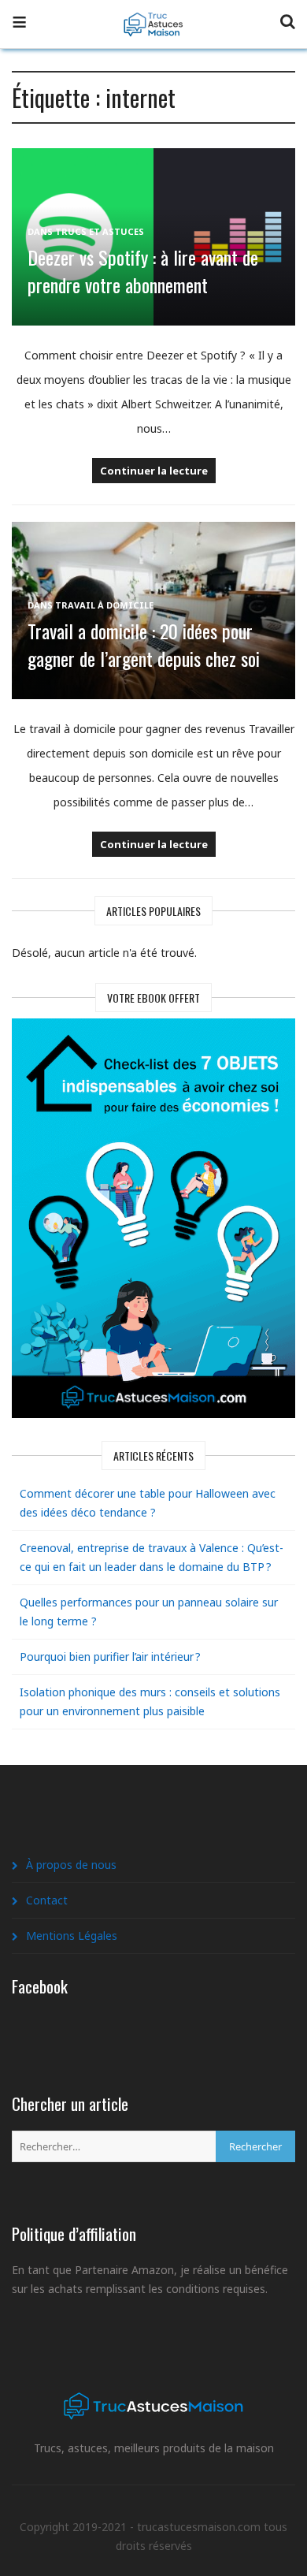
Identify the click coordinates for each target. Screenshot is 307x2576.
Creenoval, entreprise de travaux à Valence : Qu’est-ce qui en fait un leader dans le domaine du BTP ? (152, 1557)
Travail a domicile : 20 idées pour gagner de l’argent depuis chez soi (144, 644)
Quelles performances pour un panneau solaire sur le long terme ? (149, 1612)
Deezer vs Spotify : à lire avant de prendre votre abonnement (143, 271)
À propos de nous (71, 1865)
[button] (19, 24)
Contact (47, 1900)
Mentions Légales (72, 1936)
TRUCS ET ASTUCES (100, 231)
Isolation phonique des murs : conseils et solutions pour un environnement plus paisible (150, 1701)
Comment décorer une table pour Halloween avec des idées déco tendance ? (148, 1503)
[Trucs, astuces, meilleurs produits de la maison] (153, 15)
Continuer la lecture (154, 471)
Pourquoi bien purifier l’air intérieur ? (110, 1657)
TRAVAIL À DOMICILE (104, 605)
